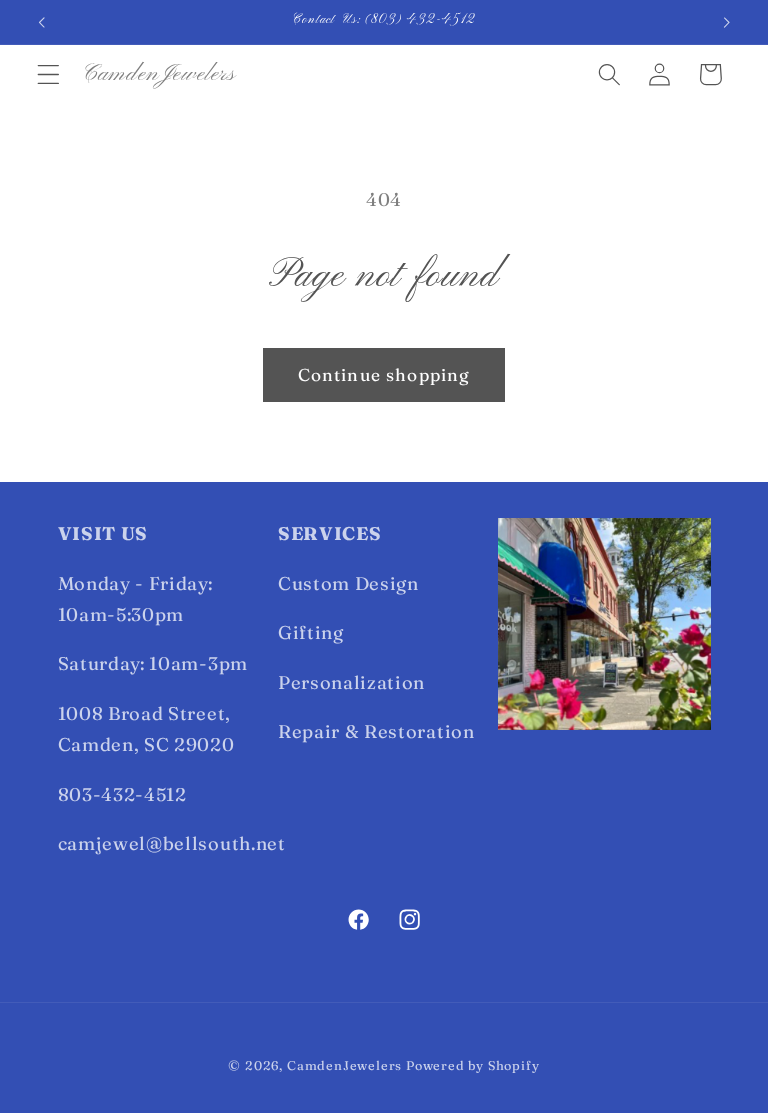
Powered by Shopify (473, 1065)
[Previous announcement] (42, 22)
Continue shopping (384, 374)
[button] (48, 74)
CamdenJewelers (344, 1065)
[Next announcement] (726, 22)
